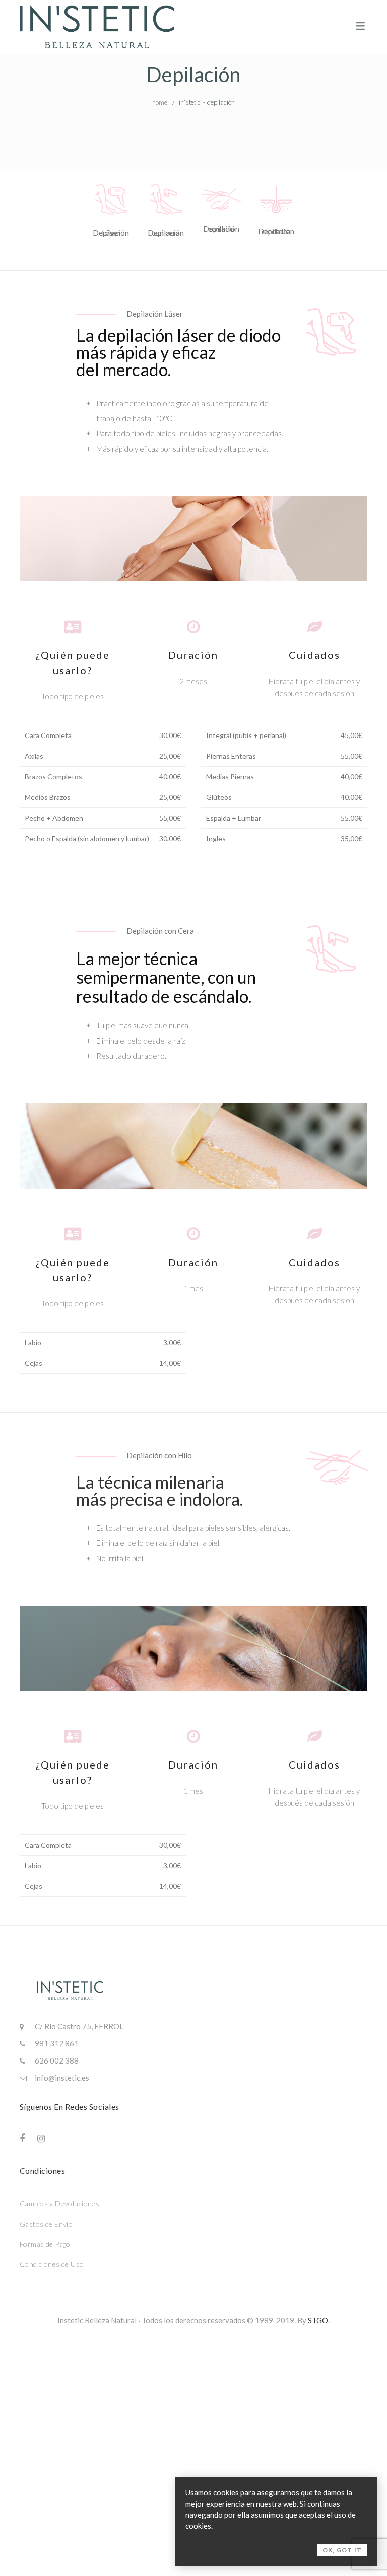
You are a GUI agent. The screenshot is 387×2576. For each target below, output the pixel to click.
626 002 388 (57, 2060)
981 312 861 (57, 2043)
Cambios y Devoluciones (59, 2204)
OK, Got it (342, 2550)
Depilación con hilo (221, 229)
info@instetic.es (62, 2078)
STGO (318, 2320)
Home (160, 102)
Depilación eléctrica (276, 231)
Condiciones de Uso (52, 2264)
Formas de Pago (45, 2244)
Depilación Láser (111, 233)
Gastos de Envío (46, 2224)
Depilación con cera (166, 233)
